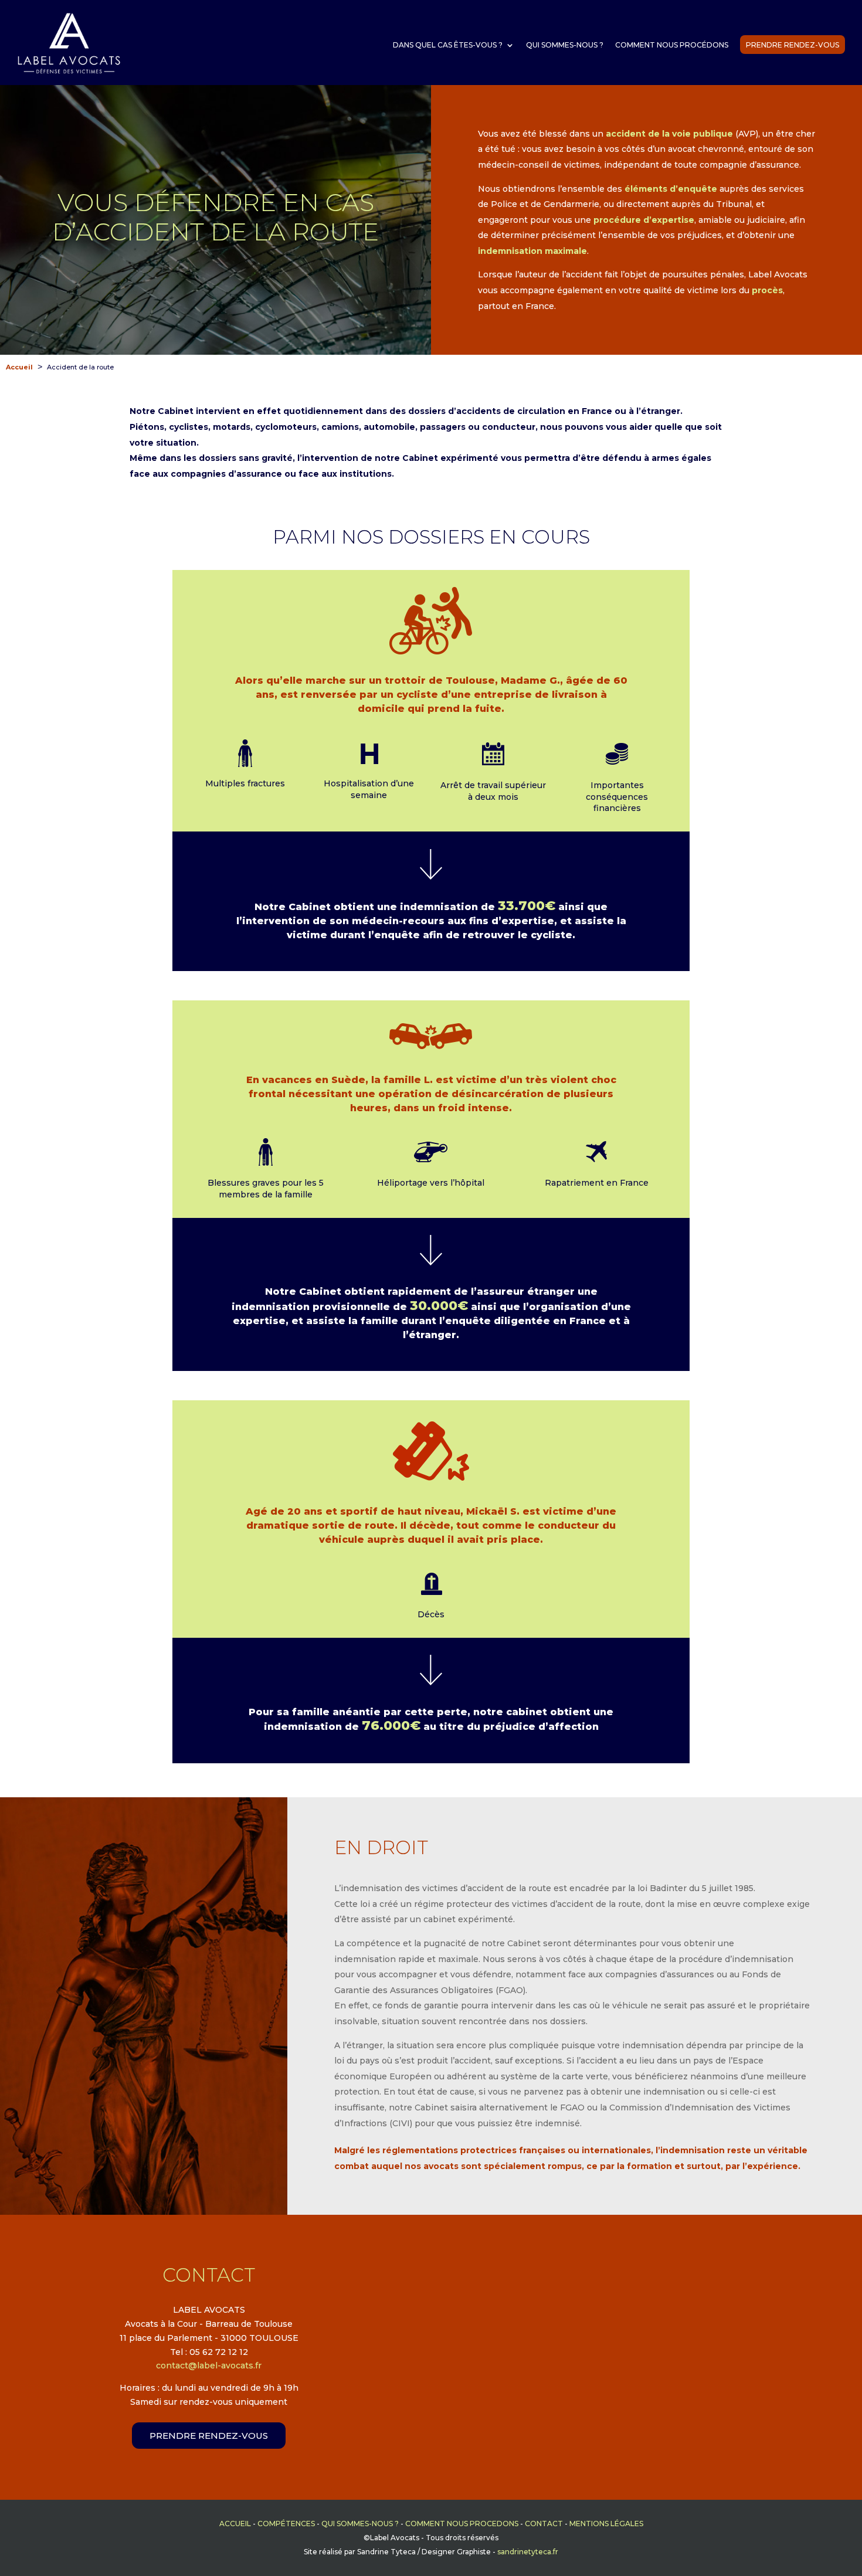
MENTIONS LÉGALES (606, 2524)
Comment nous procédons (672, 45)
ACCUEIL (235, 2524)
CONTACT (544, 2524)
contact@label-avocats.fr (209, 2365)
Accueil (19, 367)
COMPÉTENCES (286, 2524)
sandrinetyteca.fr (528, 2552)
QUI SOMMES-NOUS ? (360, 2524)
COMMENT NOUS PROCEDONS (462, 2524)
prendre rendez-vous (209, 2436)
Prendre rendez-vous (793, 45)
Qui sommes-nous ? (565, 45)
